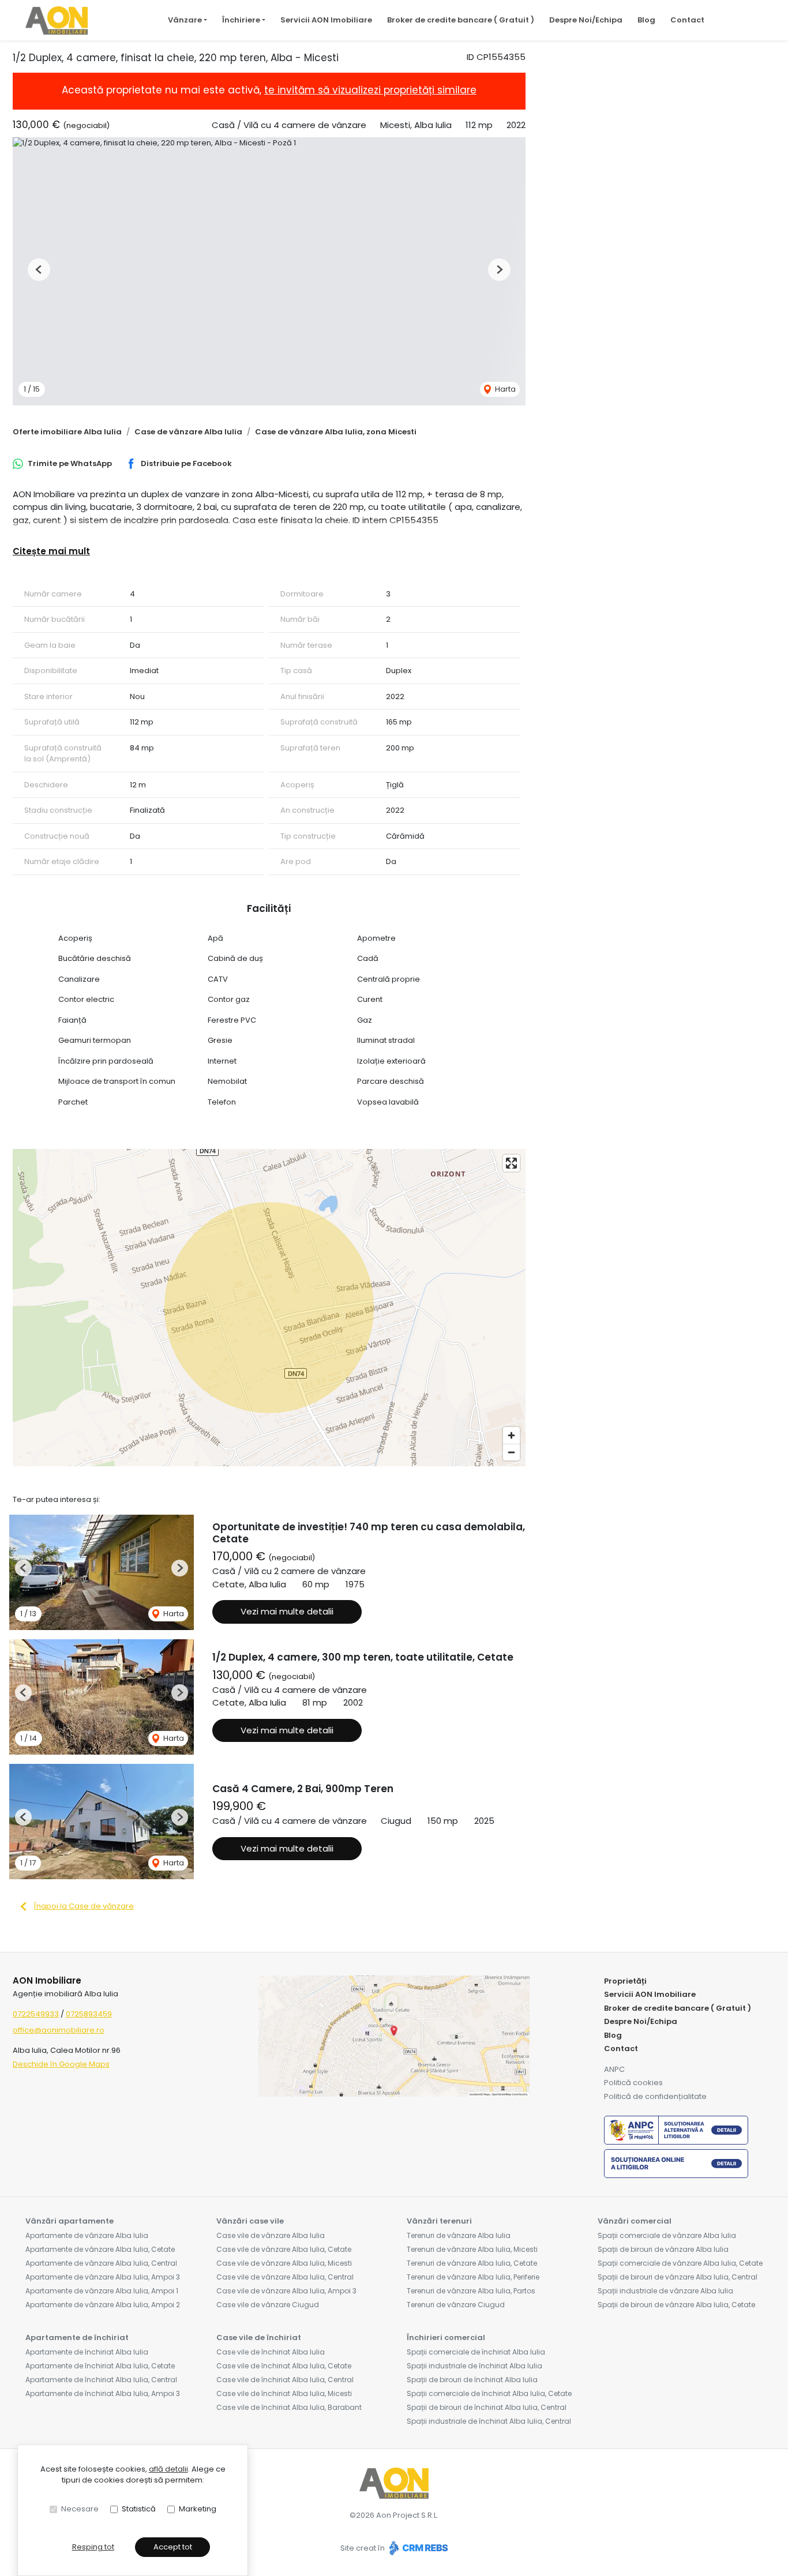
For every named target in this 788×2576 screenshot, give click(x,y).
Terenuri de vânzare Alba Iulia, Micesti (472, 2249)
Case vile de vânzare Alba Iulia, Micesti (284, 2263)
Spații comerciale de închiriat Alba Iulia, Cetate (489, 2393)
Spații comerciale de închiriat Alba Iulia (476, 2352)
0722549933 (36, 2014)
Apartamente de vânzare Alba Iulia (87, 2235)
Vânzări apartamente (70, 2221)
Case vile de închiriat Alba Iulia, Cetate (284, 2366)
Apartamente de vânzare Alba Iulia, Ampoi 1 (102, 2291)
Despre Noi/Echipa (586, 20)
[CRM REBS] (417, 2548)
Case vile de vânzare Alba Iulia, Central (285, 2277)
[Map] (269, 1308)
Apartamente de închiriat (77, 2337)
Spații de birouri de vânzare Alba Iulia (663, 2249)
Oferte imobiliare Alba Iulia (67, 432)
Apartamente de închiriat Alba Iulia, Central (101, 2380)
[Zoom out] (511, 1452)
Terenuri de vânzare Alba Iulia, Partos (471, 2291)
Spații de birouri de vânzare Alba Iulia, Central (678, 2277)
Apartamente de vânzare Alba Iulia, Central (101, 2263)
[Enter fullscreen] (511, 1163)
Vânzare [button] (185, 20)
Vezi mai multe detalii (287, 1611)
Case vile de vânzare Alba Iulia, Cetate (284, 2249)
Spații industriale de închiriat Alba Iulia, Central (489, 2421)
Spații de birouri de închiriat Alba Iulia (472, 2380)
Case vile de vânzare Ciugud (268, 2305)
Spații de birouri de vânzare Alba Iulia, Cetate (676, 2305)
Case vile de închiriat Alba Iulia (271, 2352)
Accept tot (173, 2547)
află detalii (168, 2469)
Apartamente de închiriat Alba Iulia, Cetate (100, 2366)
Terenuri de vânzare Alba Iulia (459, 2235)
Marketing (198, 2509)
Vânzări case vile (250, 2221)
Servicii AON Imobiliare (326, 20)
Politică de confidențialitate (655, 2096)
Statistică (139, 2509)
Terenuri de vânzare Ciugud (456, 2305)
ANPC (614, 2069)
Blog (646, 20)
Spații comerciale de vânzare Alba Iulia (667, 2235)
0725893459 (89, 2014)
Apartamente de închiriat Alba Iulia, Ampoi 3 (103, 2393)
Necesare (80, 2509)
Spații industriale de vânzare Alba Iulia (665, 2291)
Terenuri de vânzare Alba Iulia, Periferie (473, 2277)
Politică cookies (633, 2083)
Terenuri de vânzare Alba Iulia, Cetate (472, 2263)
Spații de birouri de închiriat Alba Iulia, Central (487, 2407)
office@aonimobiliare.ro (59, 2030)
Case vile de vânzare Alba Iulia (271, 2235)
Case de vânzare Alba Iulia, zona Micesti (336, 432)
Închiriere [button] (241, 20)
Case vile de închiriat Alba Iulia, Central (285, 2380)
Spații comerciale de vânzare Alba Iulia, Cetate (680, 2263)
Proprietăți (625, 1981)
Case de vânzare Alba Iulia (188, 432)
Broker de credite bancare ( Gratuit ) (461, 20)
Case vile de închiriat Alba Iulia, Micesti (284, 2393)
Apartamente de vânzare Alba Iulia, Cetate (100, 2249)
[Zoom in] (511, 1435)
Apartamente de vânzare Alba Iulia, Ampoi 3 (103, 2277)
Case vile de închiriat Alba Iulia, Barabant (289, 2407)
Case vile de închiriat (259, 2337)
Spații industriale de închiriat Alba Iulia (474, 2366)
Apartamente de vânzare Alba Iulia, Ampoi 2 (103, 2305)
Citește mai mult (51, 551)
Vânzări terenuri (439, 2221)
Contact (687, 20)
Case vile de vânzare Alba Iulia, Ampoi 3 (286, 2291)
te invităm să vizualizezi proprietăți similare (370, 90)
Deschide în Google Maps (61, 2064)
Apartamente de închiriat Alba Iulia (87, 2352)
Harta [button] (504, 389)
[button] (39, 270)
